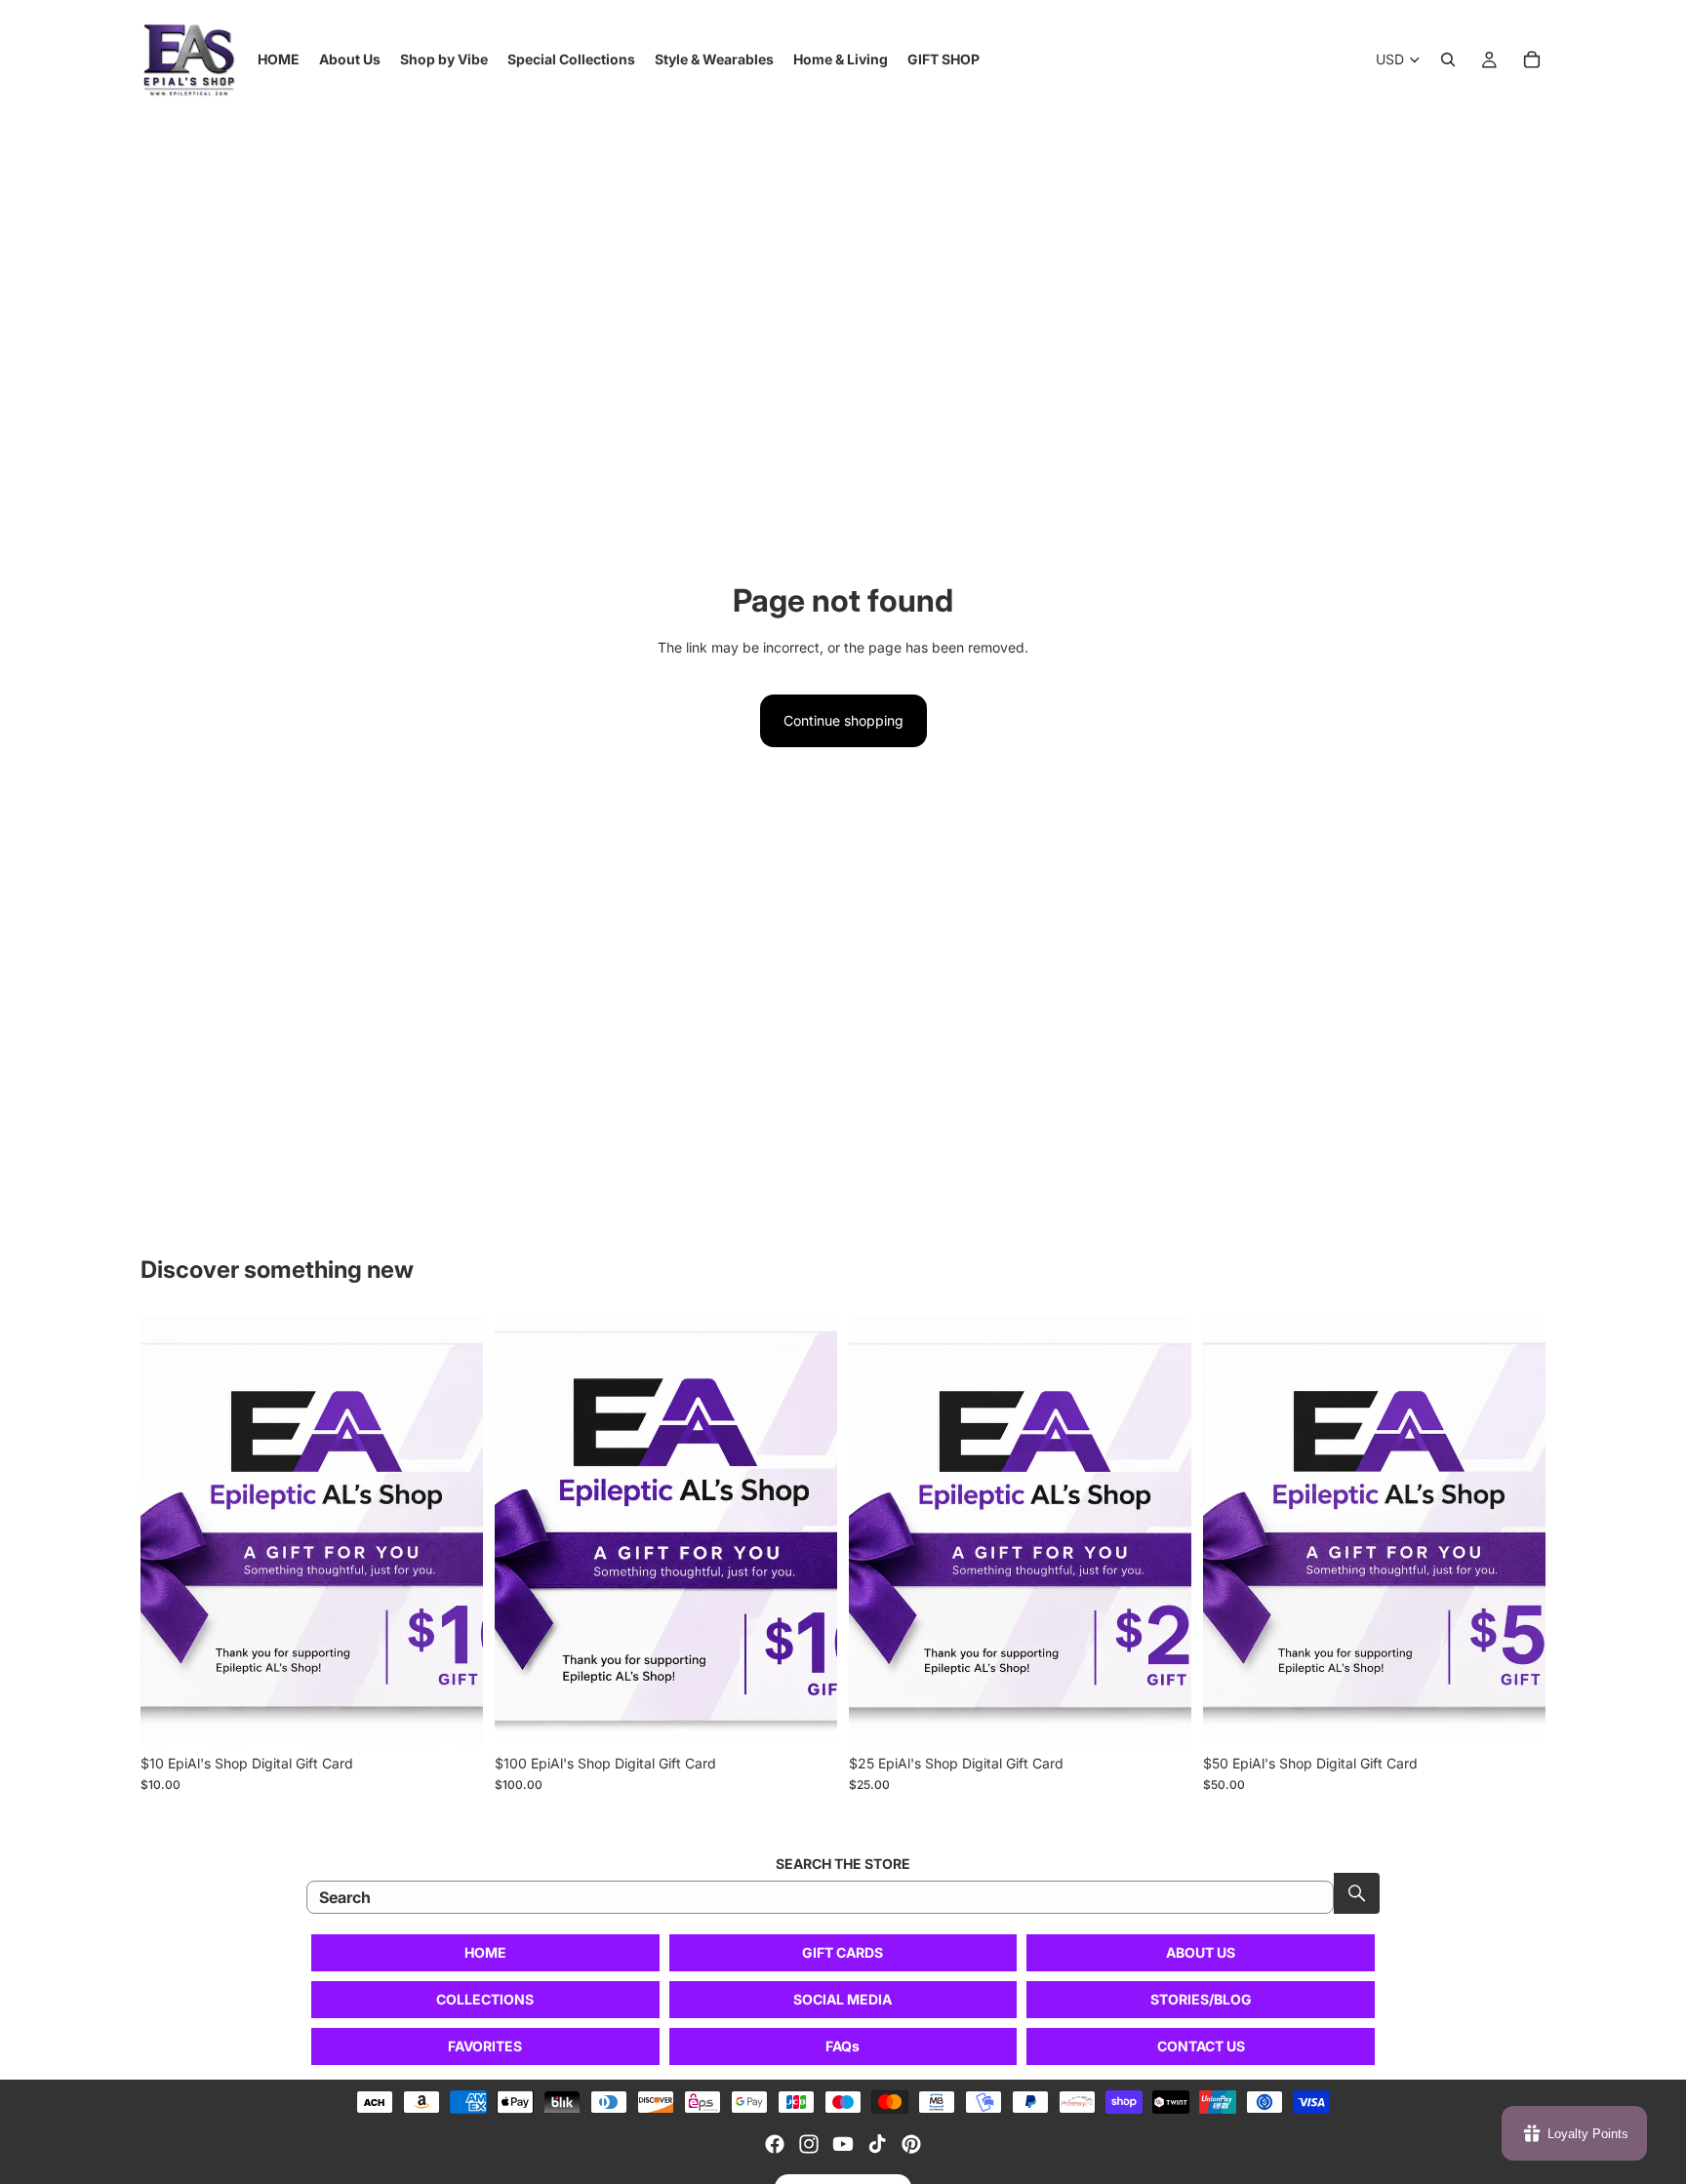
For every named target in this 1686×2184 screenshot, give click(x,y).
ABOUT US (1201, 1952)
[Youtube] (843, 2144)
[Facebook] (775, 2144)
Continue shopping (843, 720)
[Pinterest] (911, 2144)
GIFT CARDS (843, 1952)
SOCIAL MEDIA (843, 1999)
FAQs (843, 2046)
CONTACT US (1201, 2046)
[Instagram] (809, 2144)
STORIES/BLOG (1201, 1999)
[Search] (1448, 60)
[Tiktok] (877, 2144)
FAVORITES (485, 2046)
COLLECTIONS (485, 1999)
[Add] (453, 1715)
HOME (485, 1952)
